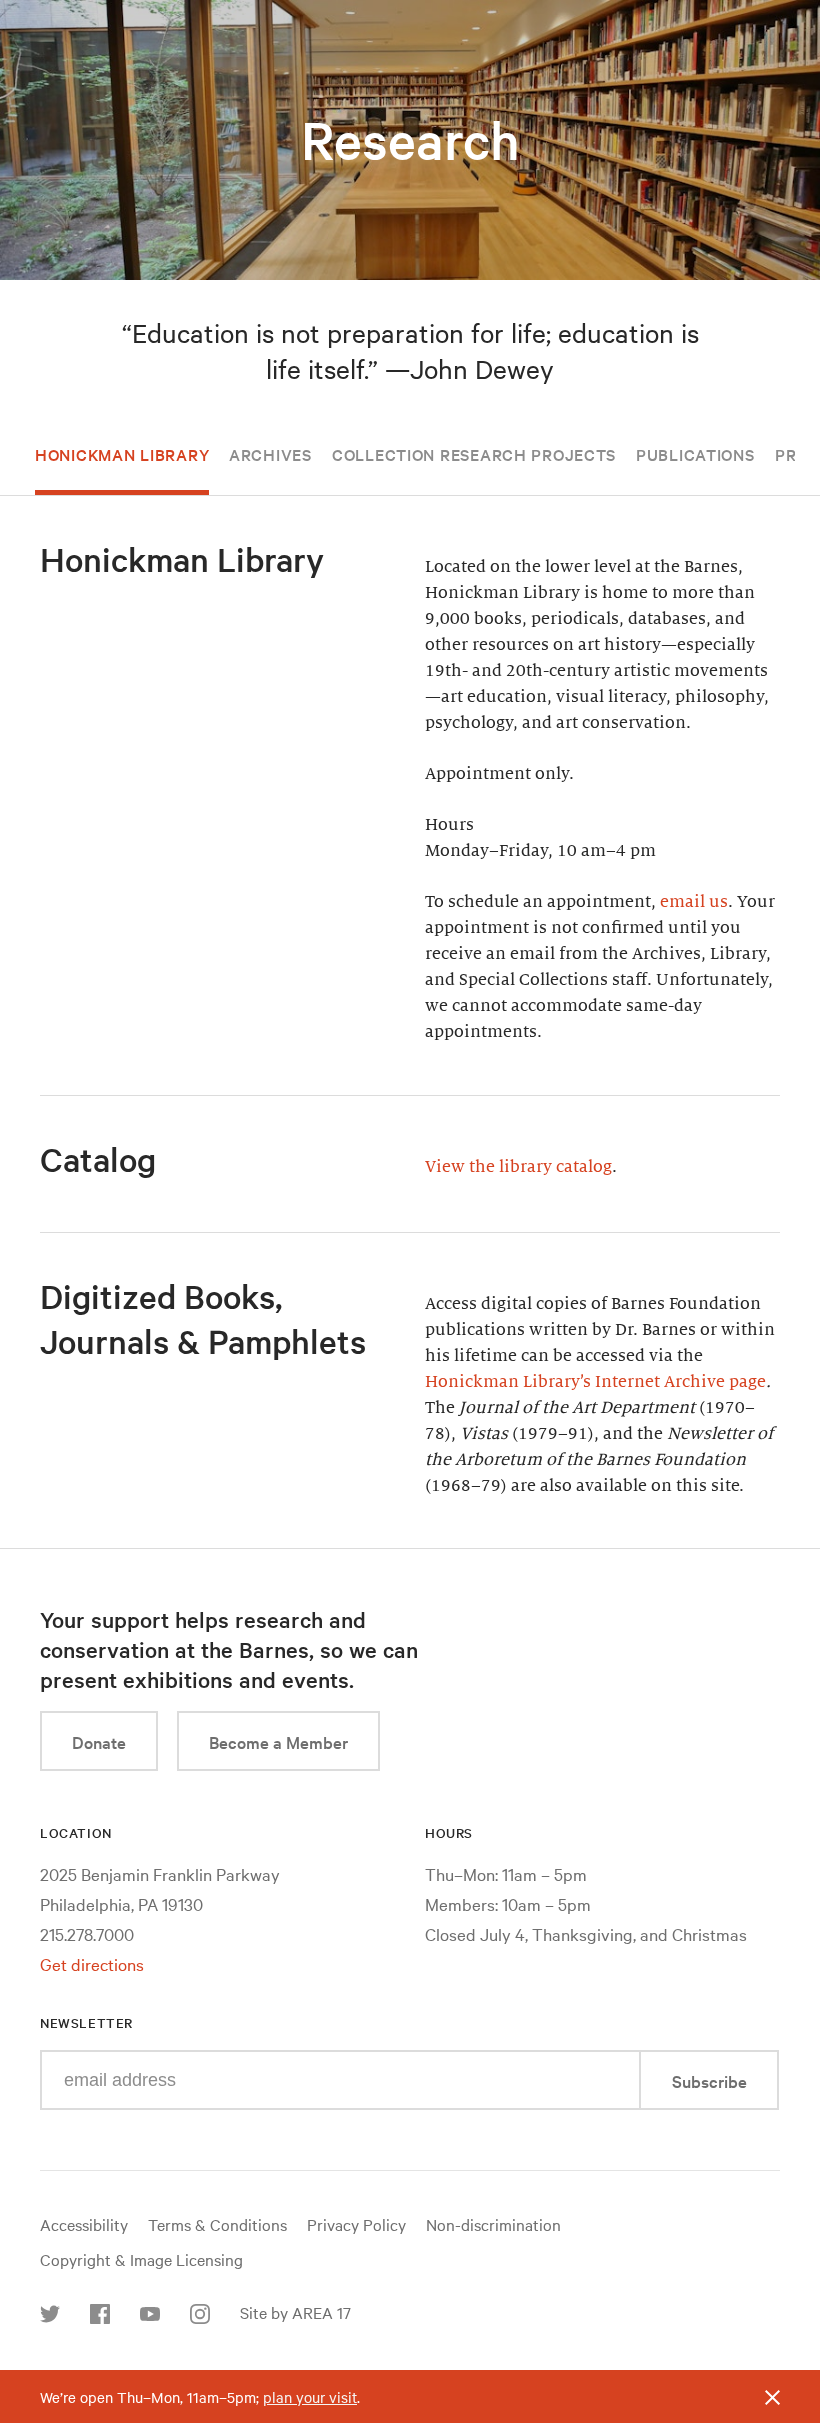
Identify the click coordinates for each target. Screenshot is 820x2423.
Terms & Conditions (217, 2224)
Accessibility (84, 2224)
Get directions (92, 1963)
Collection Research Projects (474, 454)
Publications (695, 454)
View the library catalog (518, 1167)
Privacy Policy (356, 2224)
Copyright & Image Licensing (141, 2259)
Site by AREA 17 (295, 2312)
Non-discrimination (493, 2224)
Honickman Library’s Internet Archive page (595, 1382)
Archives (270, 454)
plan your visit (310, 2397)
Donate (99, 1741)
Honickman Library (122, 454)
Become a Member (278, 1741)
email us (694, 902)
